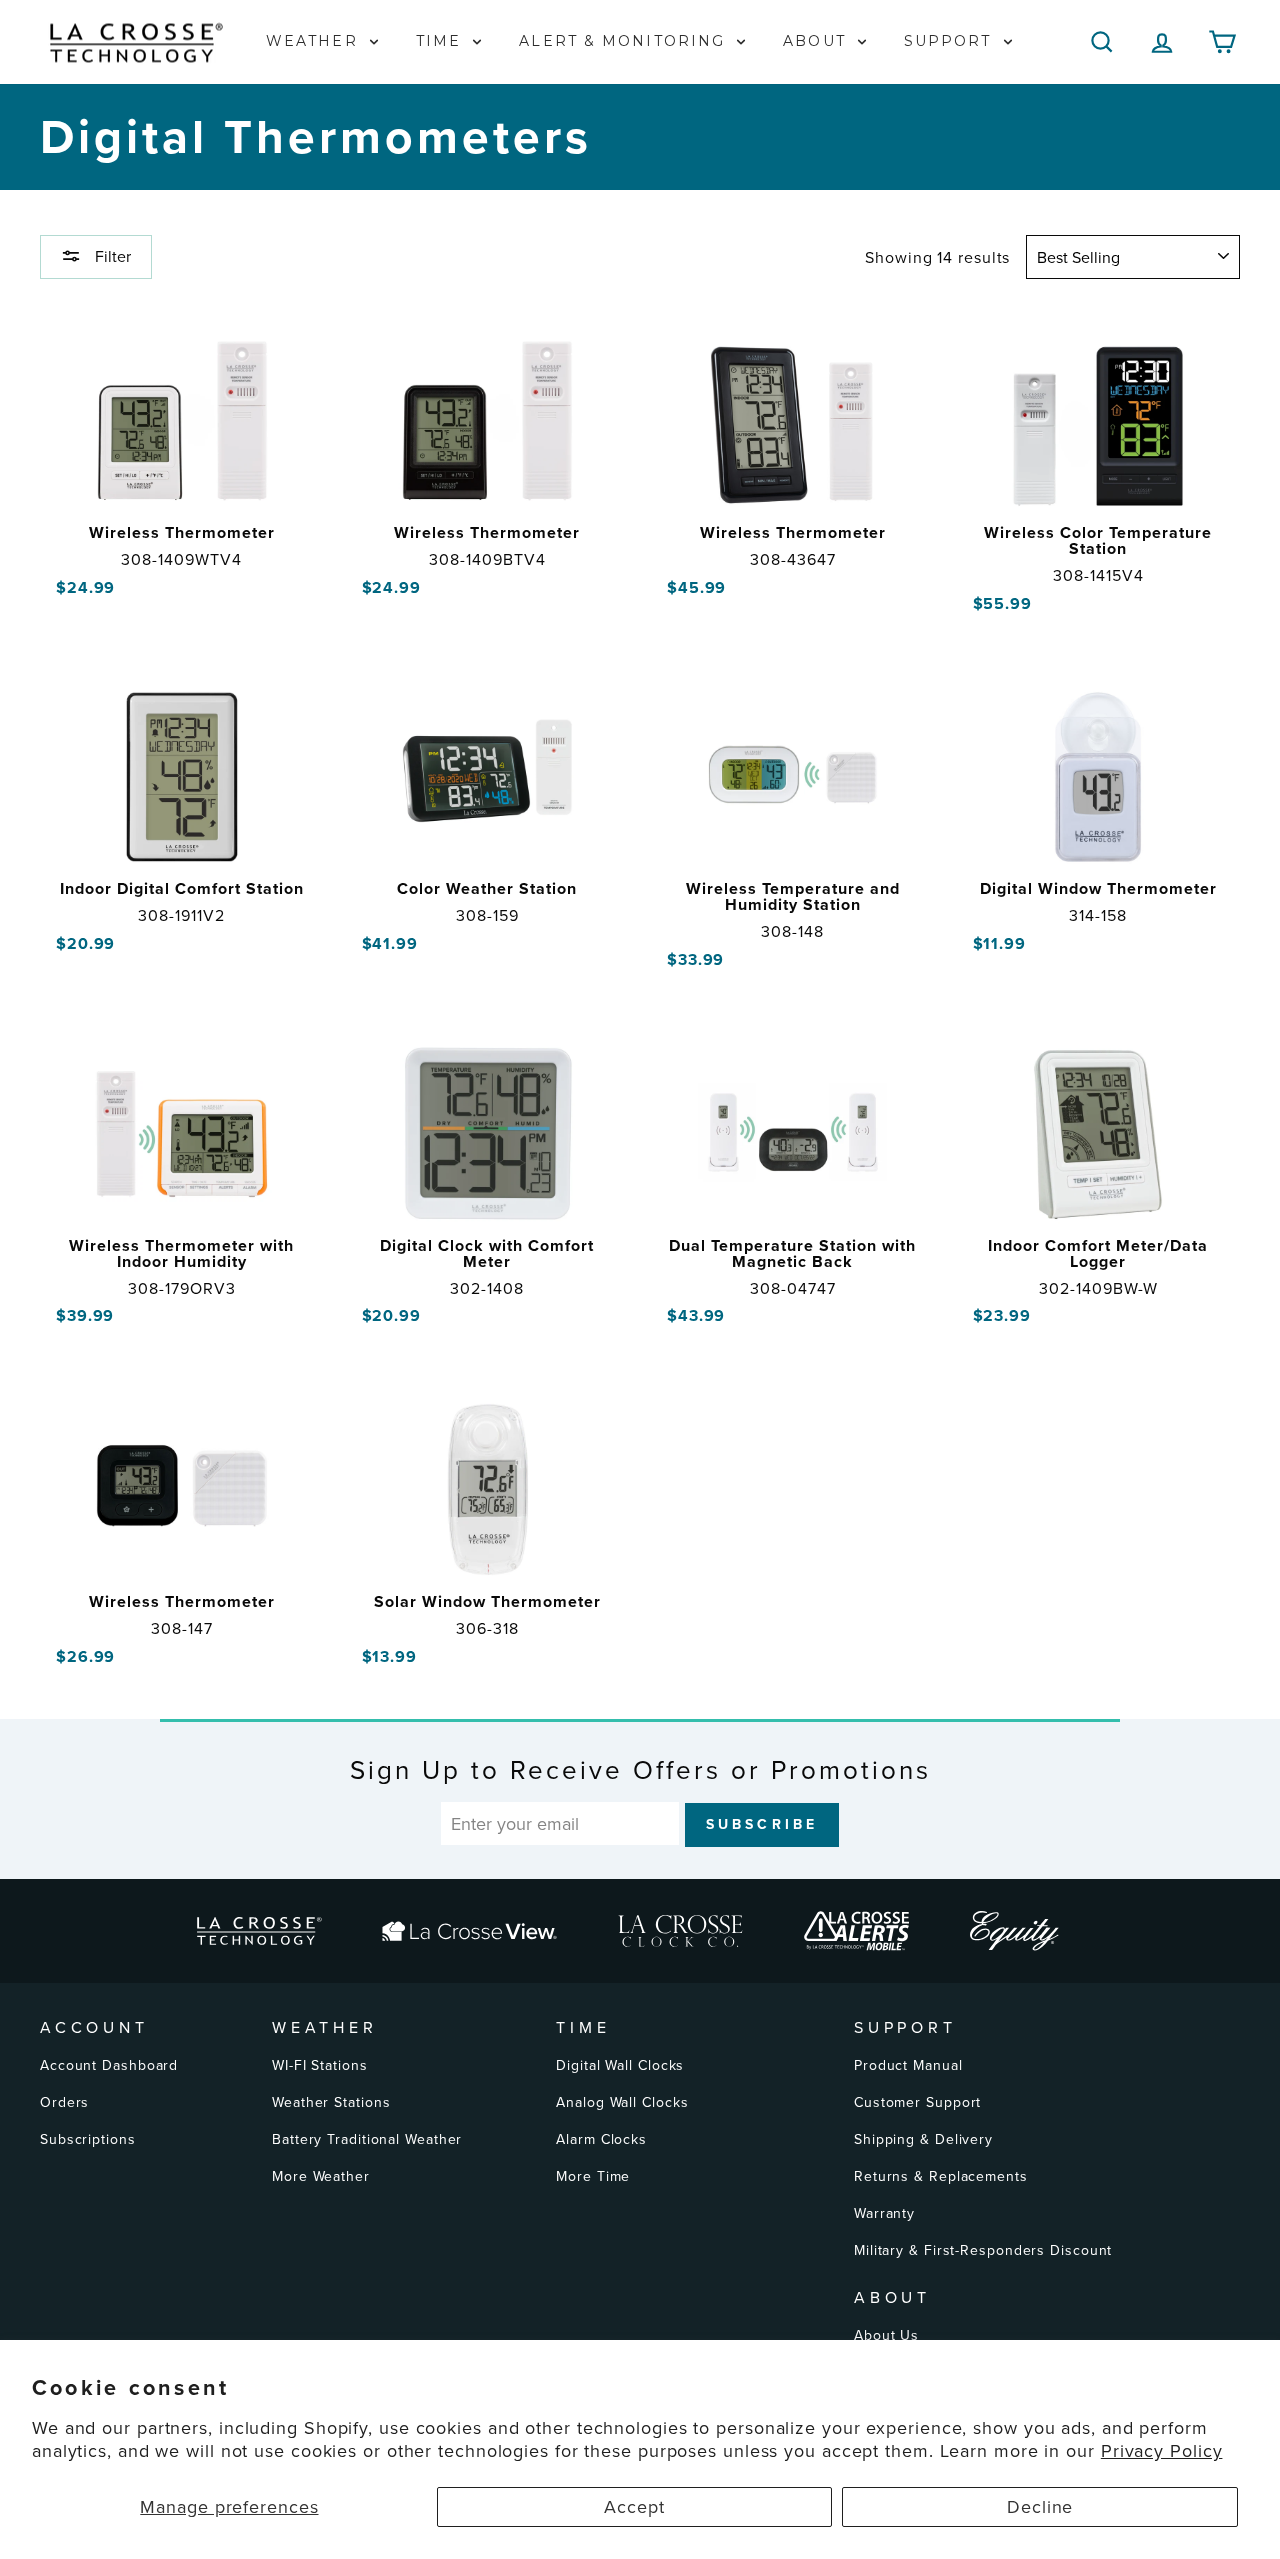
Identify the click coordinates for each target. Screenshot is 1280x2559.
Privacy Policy (1162, 2450)
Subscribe (762, 1824)
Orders (64, 2102)
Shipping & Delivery (923, 2139)
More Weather (321, 2176)
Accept (634, 2506)
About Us (886, 2335)
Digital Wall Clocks (620, 2065)
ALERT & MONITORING (625, 41)
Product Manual (908, 2065)
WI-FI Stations (320, 2065)
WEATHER (315, 41)
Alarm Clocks (601, 2139)
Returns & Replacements (941, 2176)
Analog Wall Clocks (622, 2102)
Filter (111, 256)
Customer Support (917, 2102)
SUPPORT (951, 41)
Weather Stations (331, 2102)
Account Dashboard (109, 2065)
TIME (442, 41)
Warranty (884, 2213)
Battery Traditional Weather (367, 2139)
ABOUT (817, 41)
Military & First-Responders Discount (983, 2250)
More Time (593, 2176)
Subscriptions (88, 2139)
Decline (1040, 2506)
